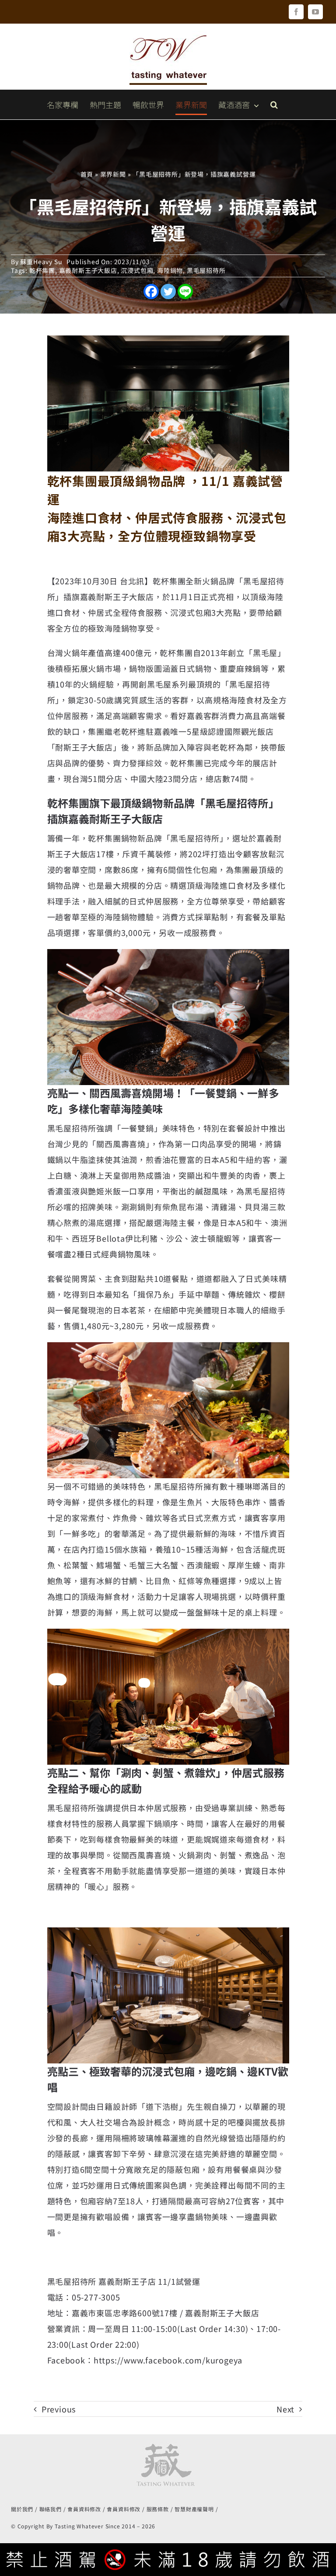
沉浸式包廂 (137, 270)
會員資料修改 (84, 2509)
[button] (274, 105)
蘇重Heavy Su (41, 262)
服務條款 (158, 2509)
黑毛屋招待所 (206, 270)
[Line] (185, 291)
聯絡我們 (51, 2509)
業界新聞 (113, 174)
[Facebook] (151, 291)
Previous (59, 2409)
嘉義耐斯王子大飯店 (88, 270)
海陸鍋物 (170, 270)
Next (285, 2409)
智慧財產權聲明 (194, 2509)
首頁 (87, 174)
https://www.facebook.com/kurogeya (168, 2360)
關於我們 (22, 2509)
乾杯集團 (42, 270)
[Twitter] (168, 291)
